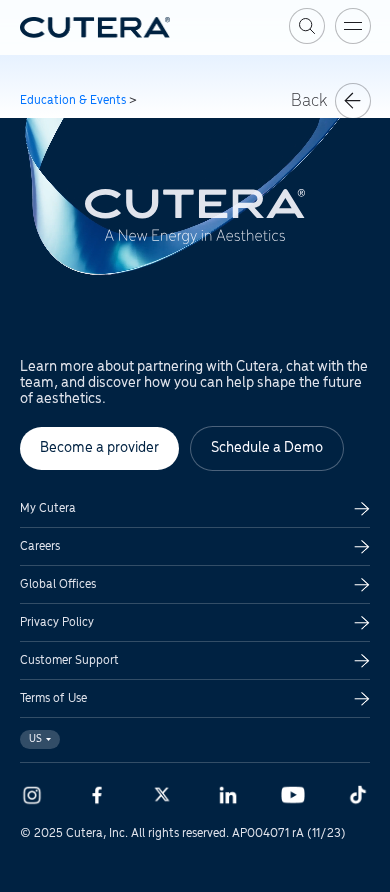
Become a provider (99, 448)
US (35, 739)
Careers (40, 546)
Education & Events (73, 100)
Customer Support (69, 660)
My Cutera (48, 508)
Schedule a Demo (267, 448)
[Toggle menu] (353, 26)
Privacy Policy (57, 622)
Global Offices (58, 584)
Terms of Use (53, 698)
